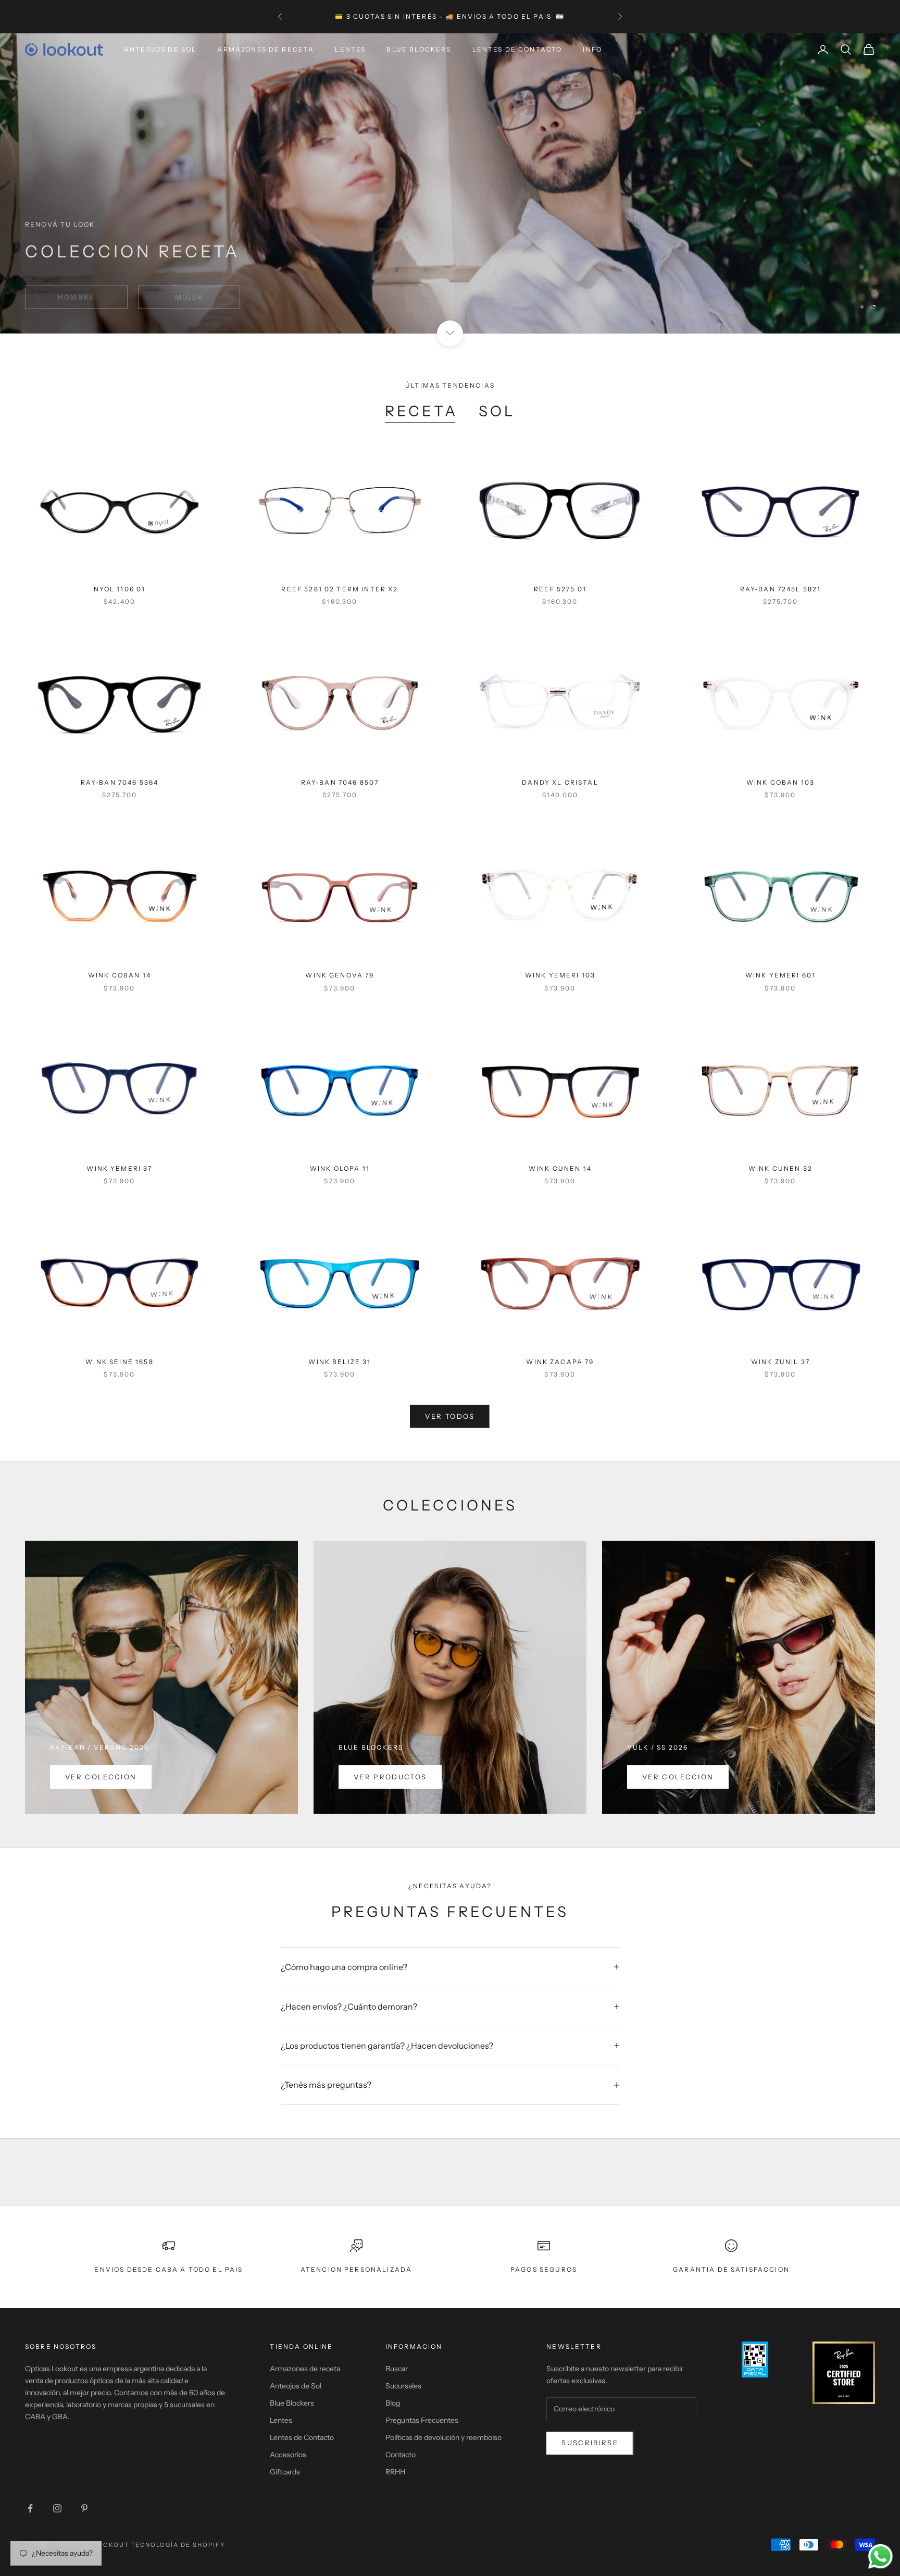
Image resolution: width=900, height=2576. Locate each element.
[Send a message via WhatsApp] (880, 2556)
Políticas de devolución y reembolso (443, 2437)
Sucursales (403, 2386)
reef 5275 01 (560, 589)
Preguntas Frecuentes (422, 2420)
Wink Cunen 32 (780, 1168)
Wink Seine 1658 (119, 1362)
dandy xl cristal (560, 782)
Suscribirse (590, 2443)
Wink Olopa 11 (340, 1168)
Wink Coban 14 (120, 975)
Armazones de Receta (266, 49)
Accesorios (288, 2455)
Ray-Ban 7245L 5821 (781, 589)
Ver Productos (390, 1777)
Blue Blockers (419, 49)
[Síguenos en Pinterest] (84, 2508)
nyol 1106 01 (120, 589)
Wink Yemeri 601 (780, 975)
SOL (497, 411)
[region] (450, 183)
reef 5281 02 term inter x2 (340, 589)
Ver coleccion (101, 1777)
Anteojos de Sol (160, 49)
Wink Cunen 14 (560, 1168)
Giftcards (285, 2472)
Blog (393, 2403)
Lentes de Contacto (517, 49)
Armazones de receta (305, 2369)
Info (592, 49)
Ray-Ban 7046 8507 (340, 782)
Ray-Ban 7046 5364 (120, 782)
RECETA (421, 411)
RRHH (395, 2472)
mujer (189, 288)
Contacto (401, 2455)
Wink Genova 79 (340, 975)
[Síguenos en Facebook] (30, 2508)
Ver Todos (450, 1416)
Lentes (350, 49)
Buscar (397, 2369)
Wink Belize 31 (340, 1362)
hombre (76, 288)
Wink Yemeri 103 (560, 975)
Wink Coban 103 (780, 782)
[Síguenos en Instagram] (57, 2508)
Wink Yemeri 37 (119, 1168)
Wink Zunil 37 (780, 1362)
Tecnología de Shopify (178, 2545)
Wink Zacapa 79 (560, 1362)
